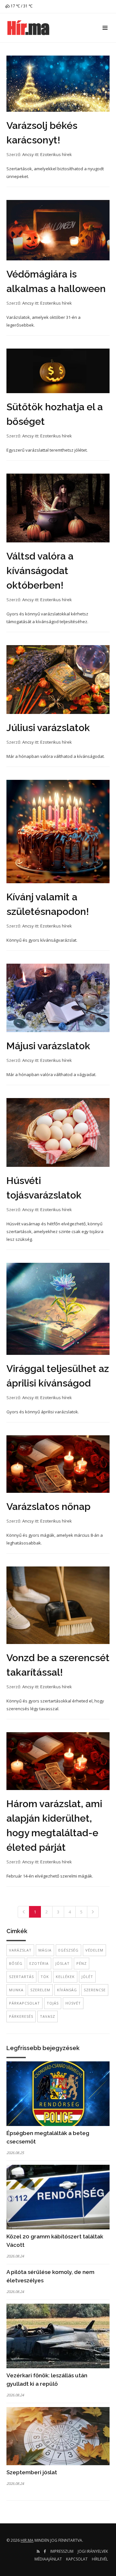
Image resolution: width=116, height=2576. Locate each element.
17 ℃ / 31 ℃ (21, 6)
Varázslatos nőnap (48, 1507)
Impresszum (62, 2551)
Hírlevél (100, 2559)
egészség (68, 1950)
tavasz (48, 2016)
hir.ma (27, 2540)
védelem (94, 1950)
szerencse (95, 1990)
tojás (53, 2003)
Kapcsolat (77, 2559)
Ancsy (28, 154)
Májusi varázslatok (48, 1046)
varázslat (20, 1950)
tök (45, 1977)
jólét (87, 1977)
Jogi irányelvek (93, 2551)
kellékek (65, 1977)
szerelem (40, 1990)
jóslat (63, 1963)
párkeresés (21, 2016)
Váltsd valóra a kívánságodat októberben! (40, 571)
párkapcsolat (24, 2003)
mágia (45, 1950)
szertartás (21, 1977)
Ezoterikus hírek (56, 154)
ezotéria (39, 1963)
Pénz (82, 1963)
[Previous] (24, 1912)
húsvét (73, 2003)
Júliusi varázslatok (48, 728)
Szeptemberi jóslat (32, 2472)
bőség (16, 1963)
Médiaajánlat (48, 2559)
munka (16, 1990)
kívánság (67, 1990)
